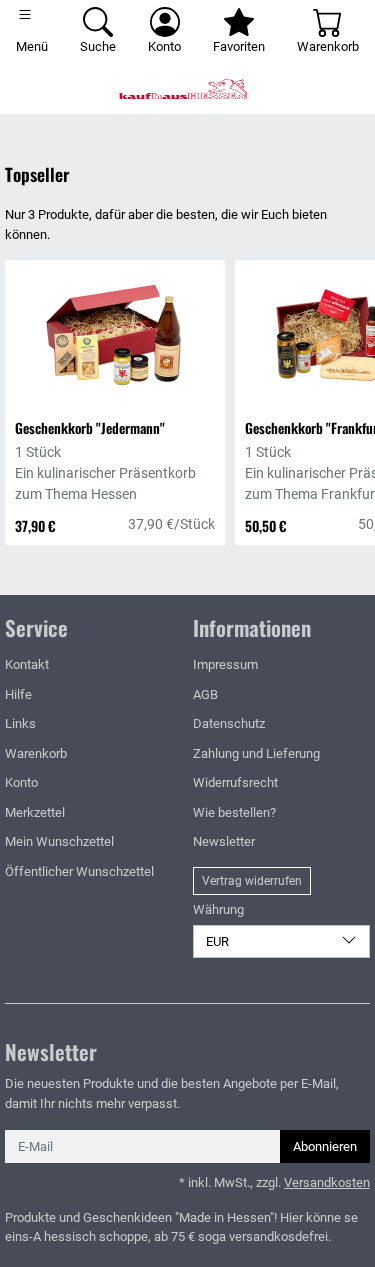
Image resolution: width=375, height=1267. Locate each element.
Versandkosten (327, 1182)
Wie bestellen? (234, 812)
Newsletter (224, 841)
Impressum (225, 664)
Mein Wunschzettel (59, 841)
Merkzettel (35, 812)
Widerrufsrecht (235, 782)
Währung (218, 909)
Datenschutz (229, 723)
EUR (217, 941)
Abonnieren (325, 1146)
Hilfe (18, 694)
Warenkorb (36, 753)
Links (20, 723)
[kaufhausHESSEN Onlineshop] (187, 89)
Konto (21, 782)
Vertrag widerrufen (252, 881)
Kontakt (27, 664)
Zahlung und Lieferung (256, 753)
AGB (205, 694)
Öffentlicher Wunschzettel (79, 871)
